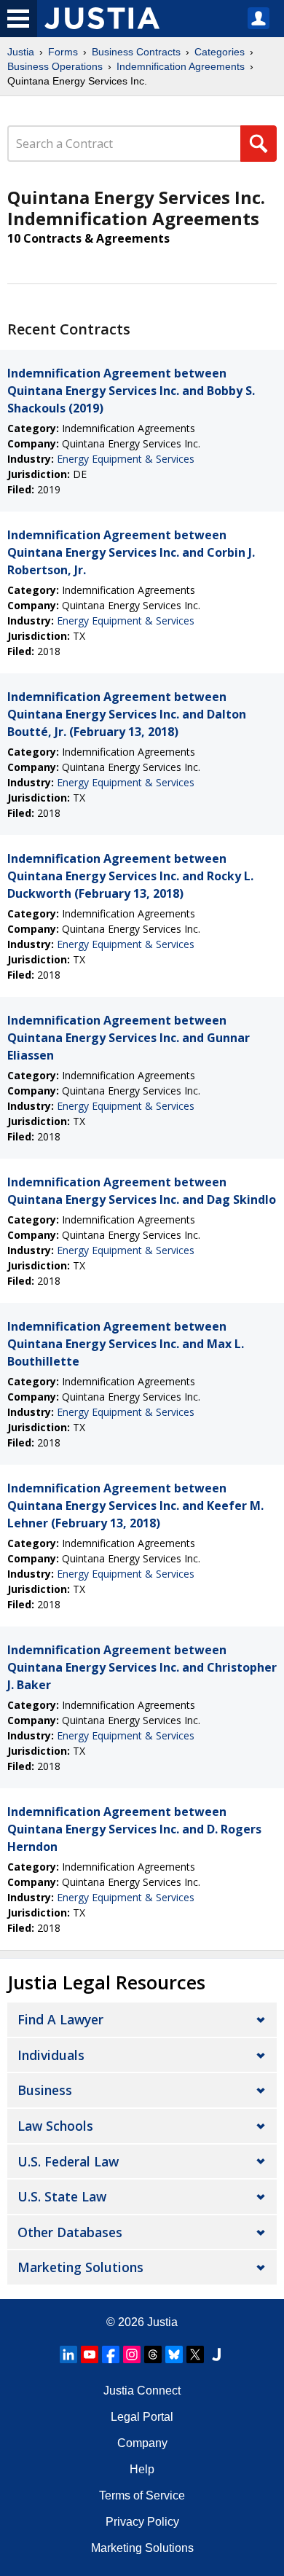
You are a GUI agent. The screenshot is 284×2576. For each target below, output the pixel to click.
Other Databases (70, 2232)
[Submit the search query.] (259, 144)
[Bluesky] (174, 2354)
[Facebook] (111, 2354)
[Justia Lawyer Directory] (216, 2354)
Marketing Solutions (80, 2267)
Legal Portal (142, 2417)
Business (45, 2090)
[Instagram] (132, 2354)
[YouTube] (90, 2354)
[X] (195, 2354)
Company (142, 2443)
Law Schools (55, 2126)
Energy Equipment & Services (126, 459)
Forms (63, 52)
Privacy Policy (142, 2522)
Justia (21, 52)
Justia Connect (142, 2391)
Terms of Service (142, 2495)
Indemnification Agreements (181, 66)
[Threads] (153, 2354)
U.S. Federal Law (68, 2161)
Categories (220, 52)
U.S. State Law (62, 2196)
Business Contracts (136, 52)
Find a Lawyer (60, 2019)
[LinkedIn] (68, 2354)
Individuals (51, 2055)
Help (142, 2469)
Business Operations (55, 66)
